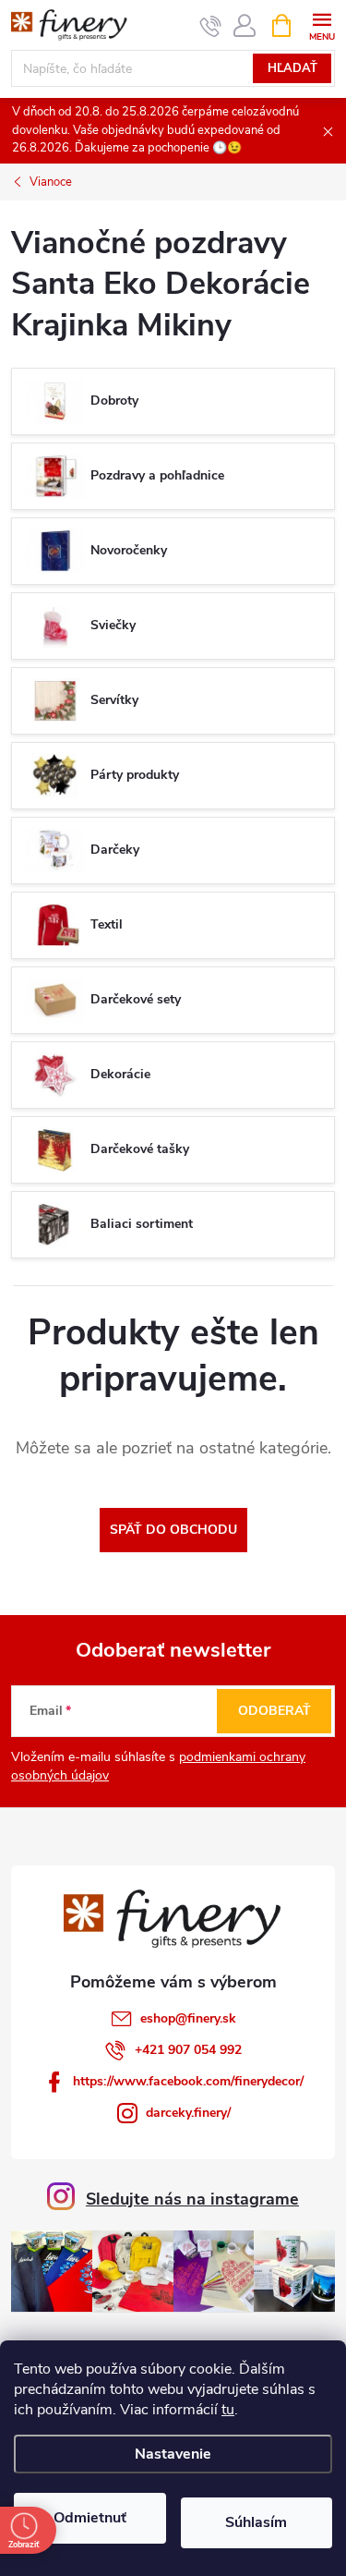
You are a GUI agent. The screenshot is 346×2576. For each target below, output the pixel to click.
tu (228, 2410)
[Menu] (322, 24)
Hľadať (292, 68)
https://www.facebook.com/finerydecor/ (188, 2081)
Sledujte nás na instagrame (192, 2199)
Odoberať (274, 1711)
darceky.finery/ (188, 2113)
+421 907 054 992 (188, 2050)
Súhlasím (256, 2522)
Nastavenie (173, 2454)
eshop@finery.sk (188, 2018)
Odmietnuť (90, 2518)
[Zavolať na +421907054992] (211, 26)
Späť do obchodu (173, 1530)
